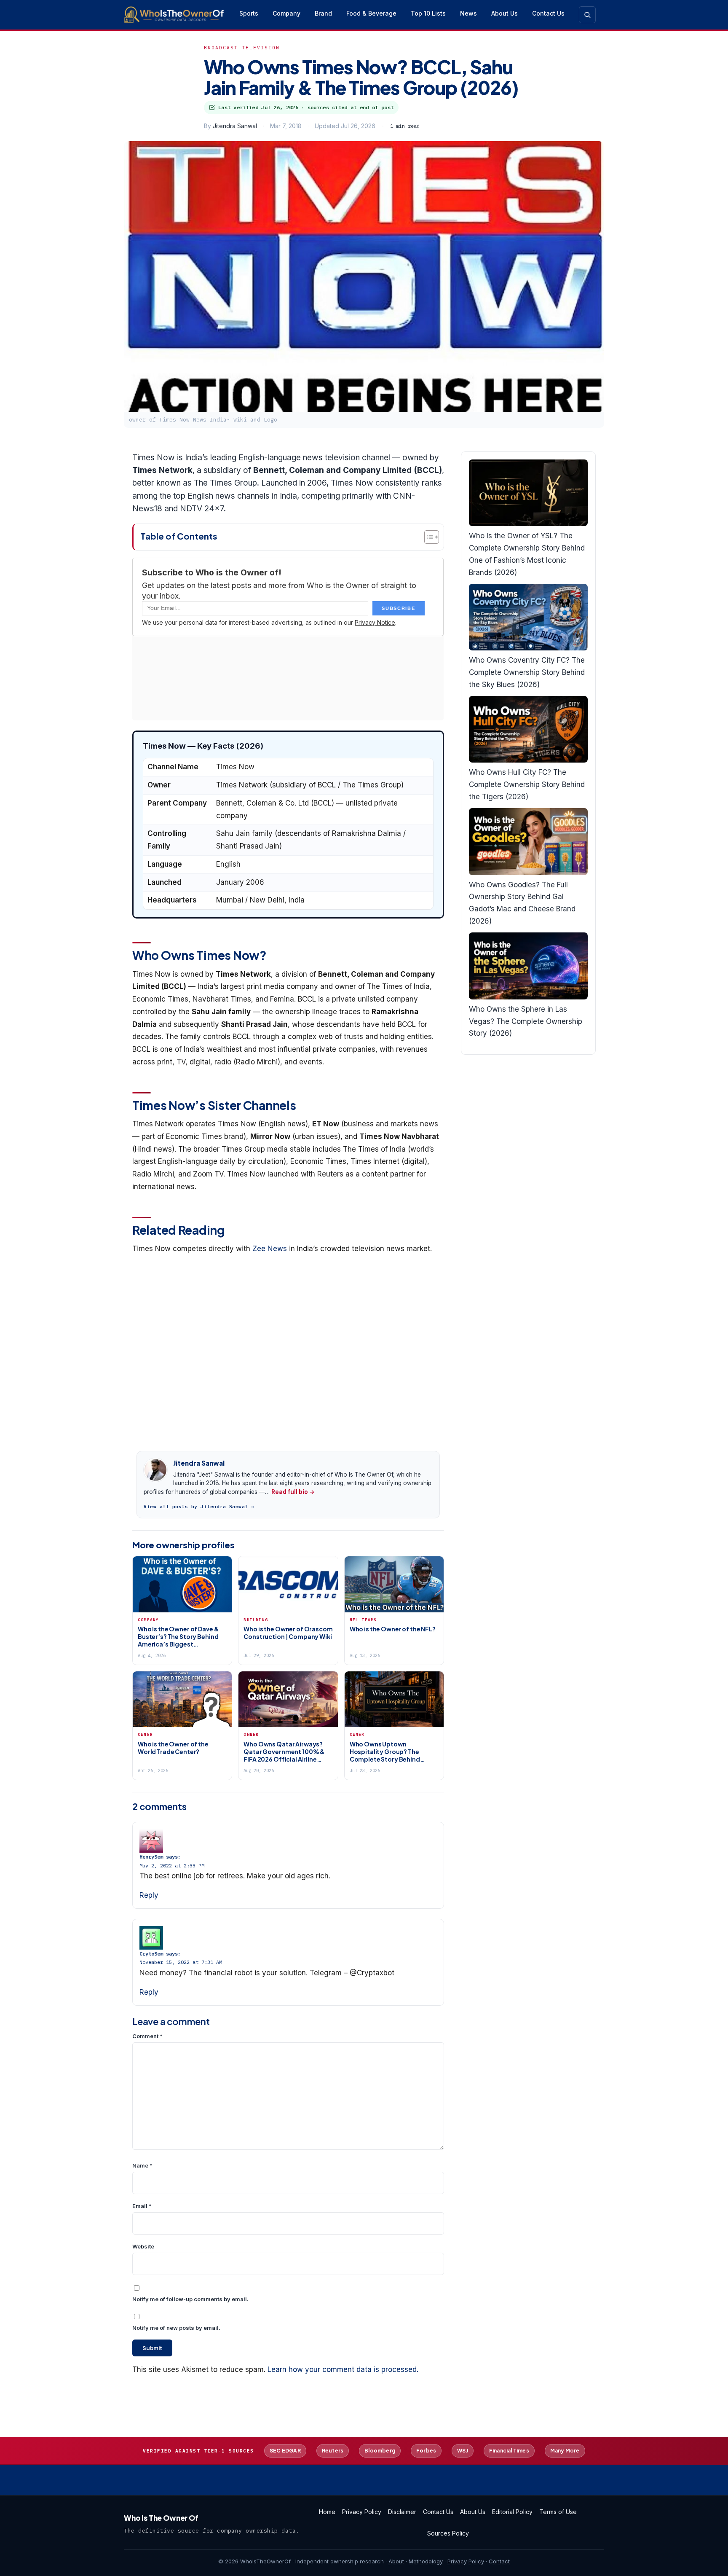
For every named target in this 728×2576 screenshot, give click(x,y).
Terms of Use (558, 2512)
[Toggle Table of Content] (427, 537)
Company (286, 13)
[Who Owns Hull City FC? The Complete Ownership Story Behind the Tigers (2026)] (528, 729)
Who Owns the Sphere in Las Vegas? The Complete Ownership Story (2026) (526, 1021)
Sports (249, 13)
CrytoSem (151, 1954)
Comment (147, 2036)
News (468, 13)
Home (327, 2512)
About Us (505, 13)
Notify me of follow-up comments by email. (190, 2299)
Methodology (426, 2561)
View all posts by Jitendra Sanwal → (199, 1507)
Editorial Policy (512, 2512)
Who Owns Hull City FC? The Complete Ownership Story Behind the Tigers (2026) (527, 784)
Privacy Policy (362, 2512)
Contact (499, 2561)
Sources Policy (448, 2533)
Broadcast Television (242, 48)
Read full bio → (293, 1492)
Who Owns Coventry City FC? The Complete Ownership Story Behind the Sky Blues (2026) (527, 672)
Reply (149, 1895)
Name (142, 2165)
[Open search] (587, 15)
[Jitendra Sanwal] (155, 1470)
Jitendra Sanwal (235, 126)
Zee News (270, 1249)
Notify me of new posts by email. (176, 2328)
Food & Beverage (371, 13)
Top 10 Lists (428, 13)
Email (142, 2206)
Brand (323, 13)
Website (143, 2246)
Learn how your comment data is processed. (343, 2369)
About (396, 2561)
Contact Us (548, 13)
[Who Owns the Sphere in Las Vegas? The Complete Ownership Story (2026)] (528, 966)
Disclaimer (402, 2512)
